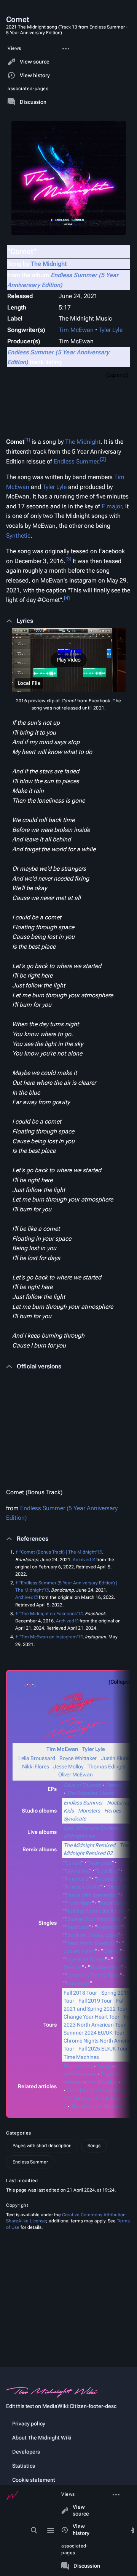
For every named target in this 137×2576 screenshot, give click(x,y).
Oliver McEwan (76, 1774)
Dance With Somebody (92, 1895)
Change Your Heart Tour (92, 2017)
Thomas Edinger (107, 1767)
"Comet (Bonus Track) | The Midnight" (58, 1552)
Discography (78, 2066)
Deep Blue (120, 1887)
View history (81, 2530)
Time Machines (81, 2057)
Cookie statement (34, 2480)
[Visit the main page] (12, 2495)
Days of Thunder (83, 1785)
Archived (82, 1560)
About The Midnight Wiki (42, 2438)
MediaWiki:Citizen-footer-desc (79, 2406)
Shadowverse (106, 1967)
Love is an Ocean (85, 1959)
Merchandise (102, 2082)
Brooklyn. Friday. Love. (92, 1935)
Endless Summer (76, 461)
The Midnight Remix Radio (97, 2090)
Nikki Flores (36, 1767)
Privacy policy (29, 2424)
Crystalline (77, 1871)
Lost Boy (108, 1871)
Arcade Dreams (114, 1879)
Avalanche (108, 1927)
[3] (68, 559)
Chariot (111, 1951)
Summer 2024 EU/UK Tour (94, 2033)
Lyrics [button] (25, 621)
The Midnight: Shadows (98, 2106)
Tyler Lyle (111, 330)
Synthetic (18, 536)
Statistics (24, 2466)
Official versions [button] (39, 1366)
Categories (19, 2133)
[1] (27, 440)
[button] (68, 660)
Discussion (87, 2566)
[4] (67, 598)
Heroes (113, 1811)
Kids (69, 1811)
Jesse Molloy (68, 1767)
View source (81, 2510)
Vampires (101, 1863)
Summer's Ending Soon (93, 1975)
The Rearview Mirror (90, 1793)
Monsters (89, 1811)
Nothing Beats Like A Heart (97, 1911)
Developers (26, 2452)
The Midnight (49, 264)
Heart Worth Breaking (91, 1943)
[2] (103, 459)
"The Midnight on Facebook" (49, 1614)
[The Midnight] (76, 1704)
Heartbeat (77, 1927)
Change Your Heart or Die (95, 1919)
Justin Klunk (115, 1758)
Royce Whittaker (78, 1758)
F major (112, 506)
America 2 (77, 1879)
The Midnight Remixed (89, 1845)
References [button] (33, 1539)
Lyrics (128, 2082)
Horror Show (121, 1785)
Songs (104, 2066)
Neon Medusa (116, 1903)
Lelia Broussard (37, 1758)
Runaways (78, 1983)
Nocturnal (119, 1803)
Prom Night (79, 1903)
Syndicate (75, 1819)
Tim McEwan (76, 330)
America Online (83, 1887)
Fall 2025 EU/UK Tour (103, 2049)
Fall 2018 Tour (80, 1993)
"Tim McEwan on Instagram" (49, 1637)
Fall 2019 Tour (95, 2001)
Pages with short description (42, 2146)
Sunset (73, 1863)
